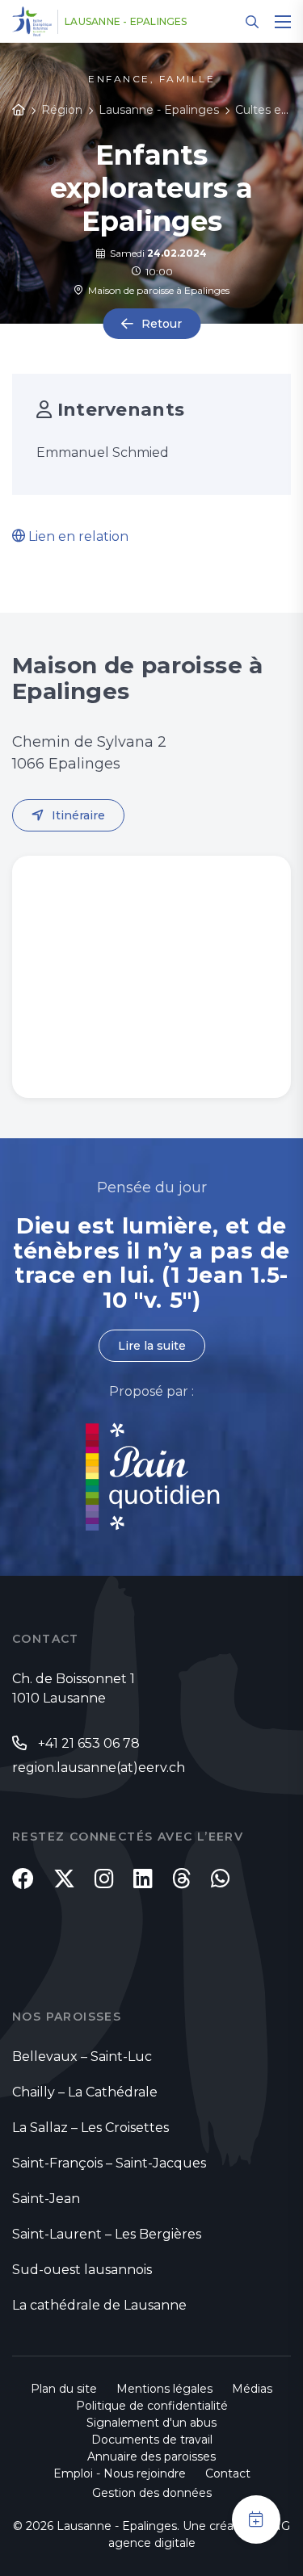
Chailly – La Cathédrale (85, 2092)
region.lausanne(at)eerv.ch (99, 1768)
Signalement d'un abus (151, 2423)
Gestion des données (152, 2493)
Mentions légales (164, 2389)
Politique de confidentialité (152, 2406)
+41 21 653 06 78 (89, 1743)
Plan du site (64, 2389)
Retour (162, 324)
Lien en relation (77, 536)
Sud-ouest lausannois (82, 2270)
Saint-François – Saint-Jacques (109, 2163)
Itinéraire (78, 815)
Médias (252, 2389)
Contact (228, 2473)
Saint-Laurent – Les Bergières (107, 2234)
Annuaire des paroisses (151, 2457)
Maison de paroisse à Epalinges (156, 290)
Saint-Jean (46, 2199)
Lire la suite (152, 1346)
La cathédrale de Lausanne (99, 2305)
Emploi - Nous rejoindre (120, 2473)
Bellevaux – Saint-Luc (82, 2057)
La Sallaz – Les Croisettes (90, 2128)
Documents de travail (152, 2440)
